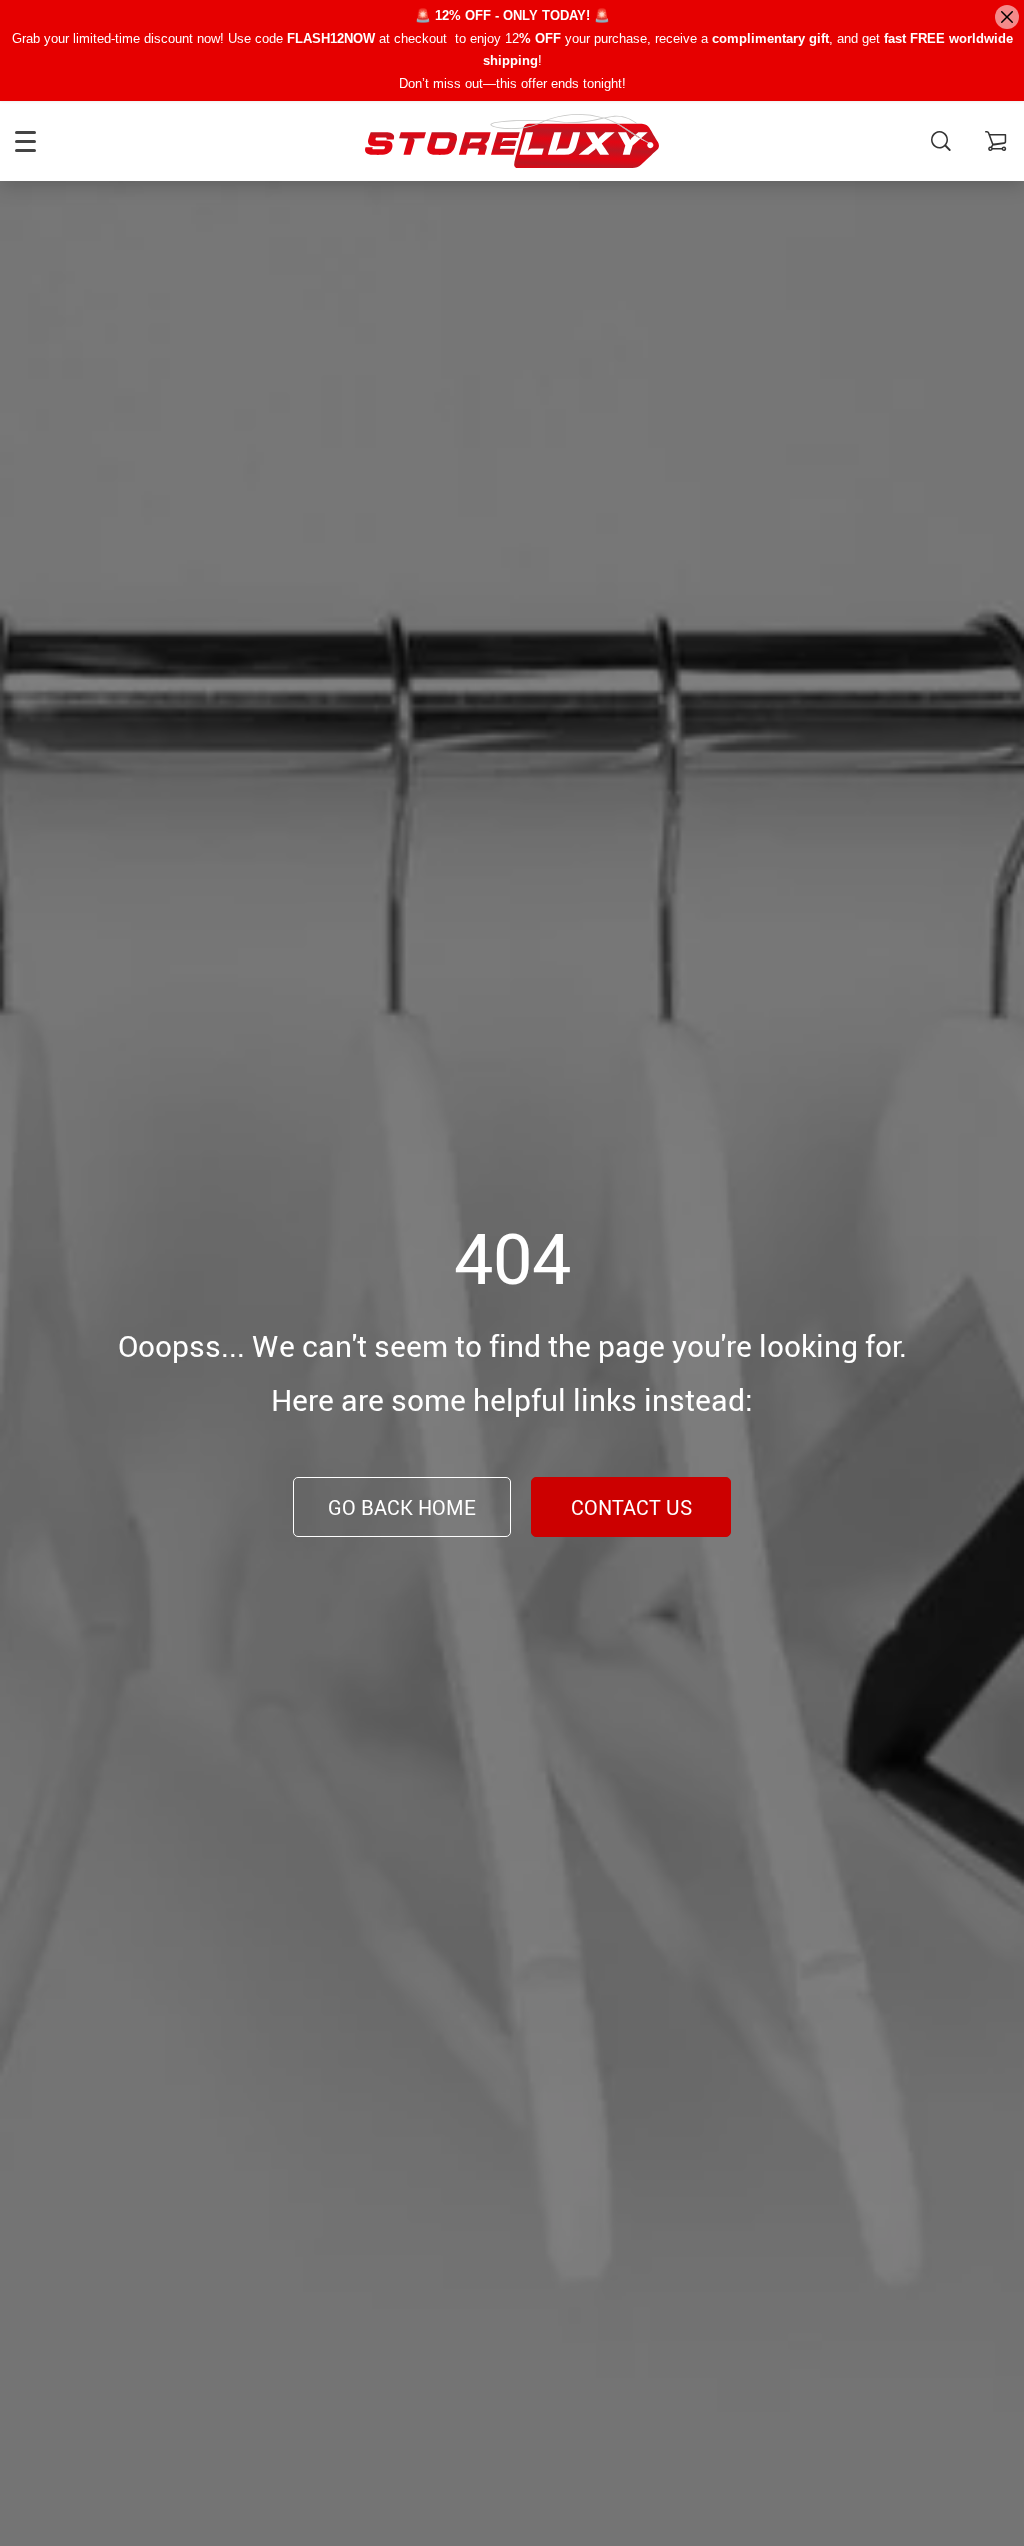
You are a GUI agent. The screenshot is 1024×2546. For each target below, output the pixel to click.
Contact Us (631, 1507)
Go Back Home (402, 1507)
